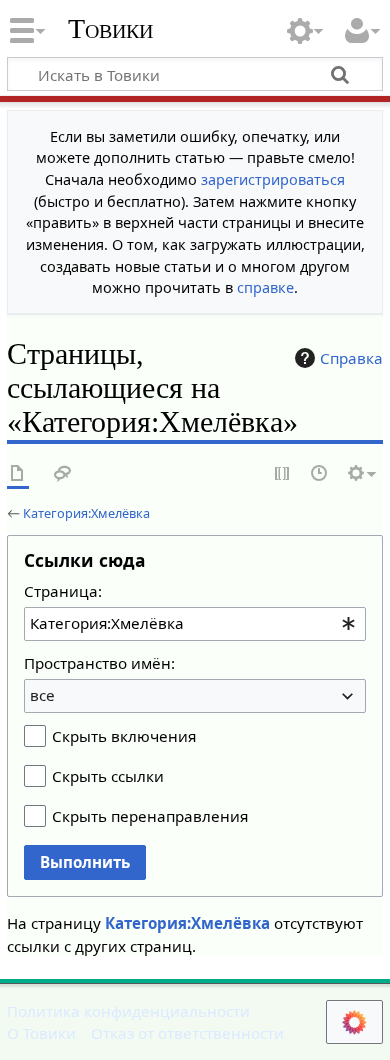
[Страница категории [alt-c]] (18, 474)
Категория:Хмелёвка (86, 513)
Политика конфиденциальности (128, 1011)
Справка (351, 358)
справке (265, 287)
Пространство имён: (99, 663)
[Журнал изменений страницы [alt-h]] (320, 474)
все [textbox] (42, 695)
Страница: (63, 591)
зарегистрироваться (273, 179)
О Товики (41, 1033)
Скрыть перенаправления (150, 816)
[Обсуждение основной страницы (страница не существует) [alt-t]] (63, 474)
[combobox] (195, 624)
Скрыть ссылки (108, 776)
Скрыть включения (124, 736)
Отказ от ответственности (187, 1033)
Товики (110, 29)
